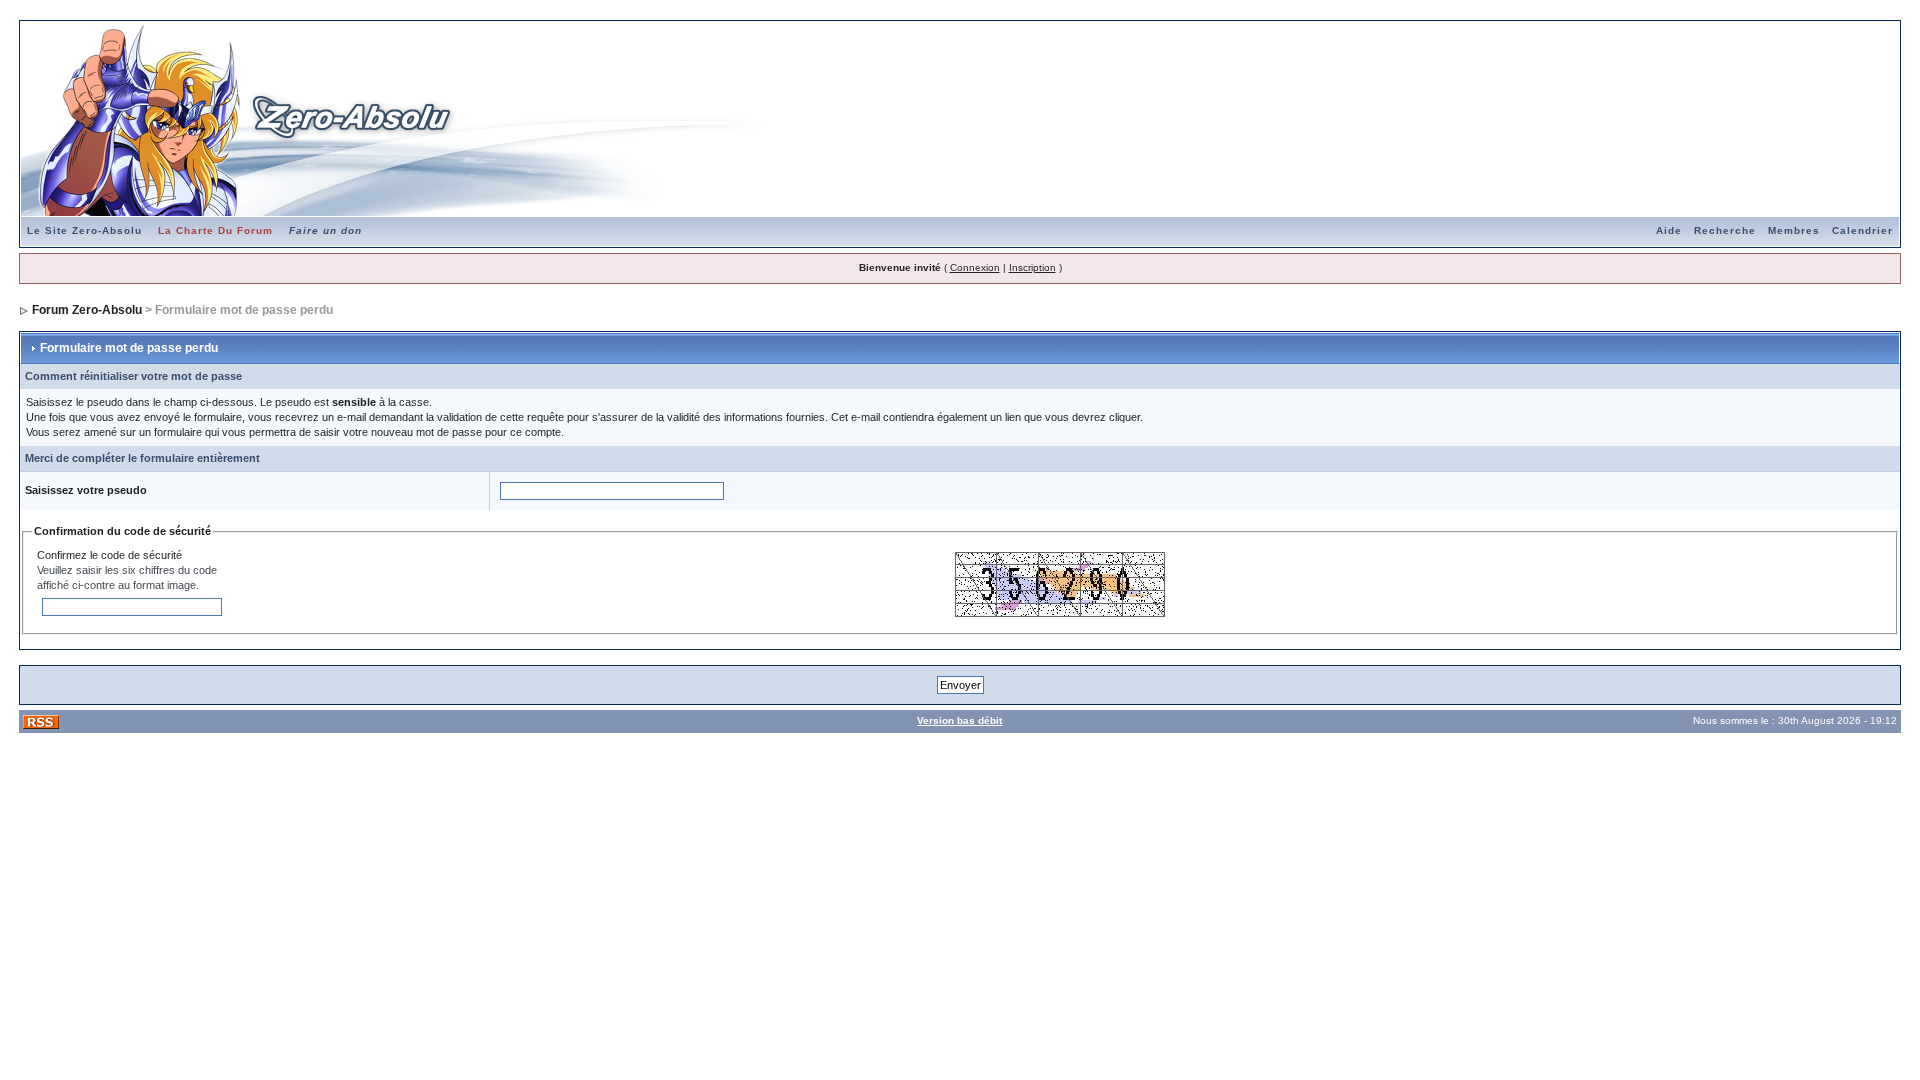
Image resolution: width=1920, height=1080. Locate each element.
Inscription (1032, 267)
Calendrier (1862, 230)
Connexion (975, 267)
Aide (1669, 230)
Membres (1794, 230)
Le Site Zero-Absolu (84, 230)
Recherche (1725, 230)
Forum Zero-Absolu (87, 310)
